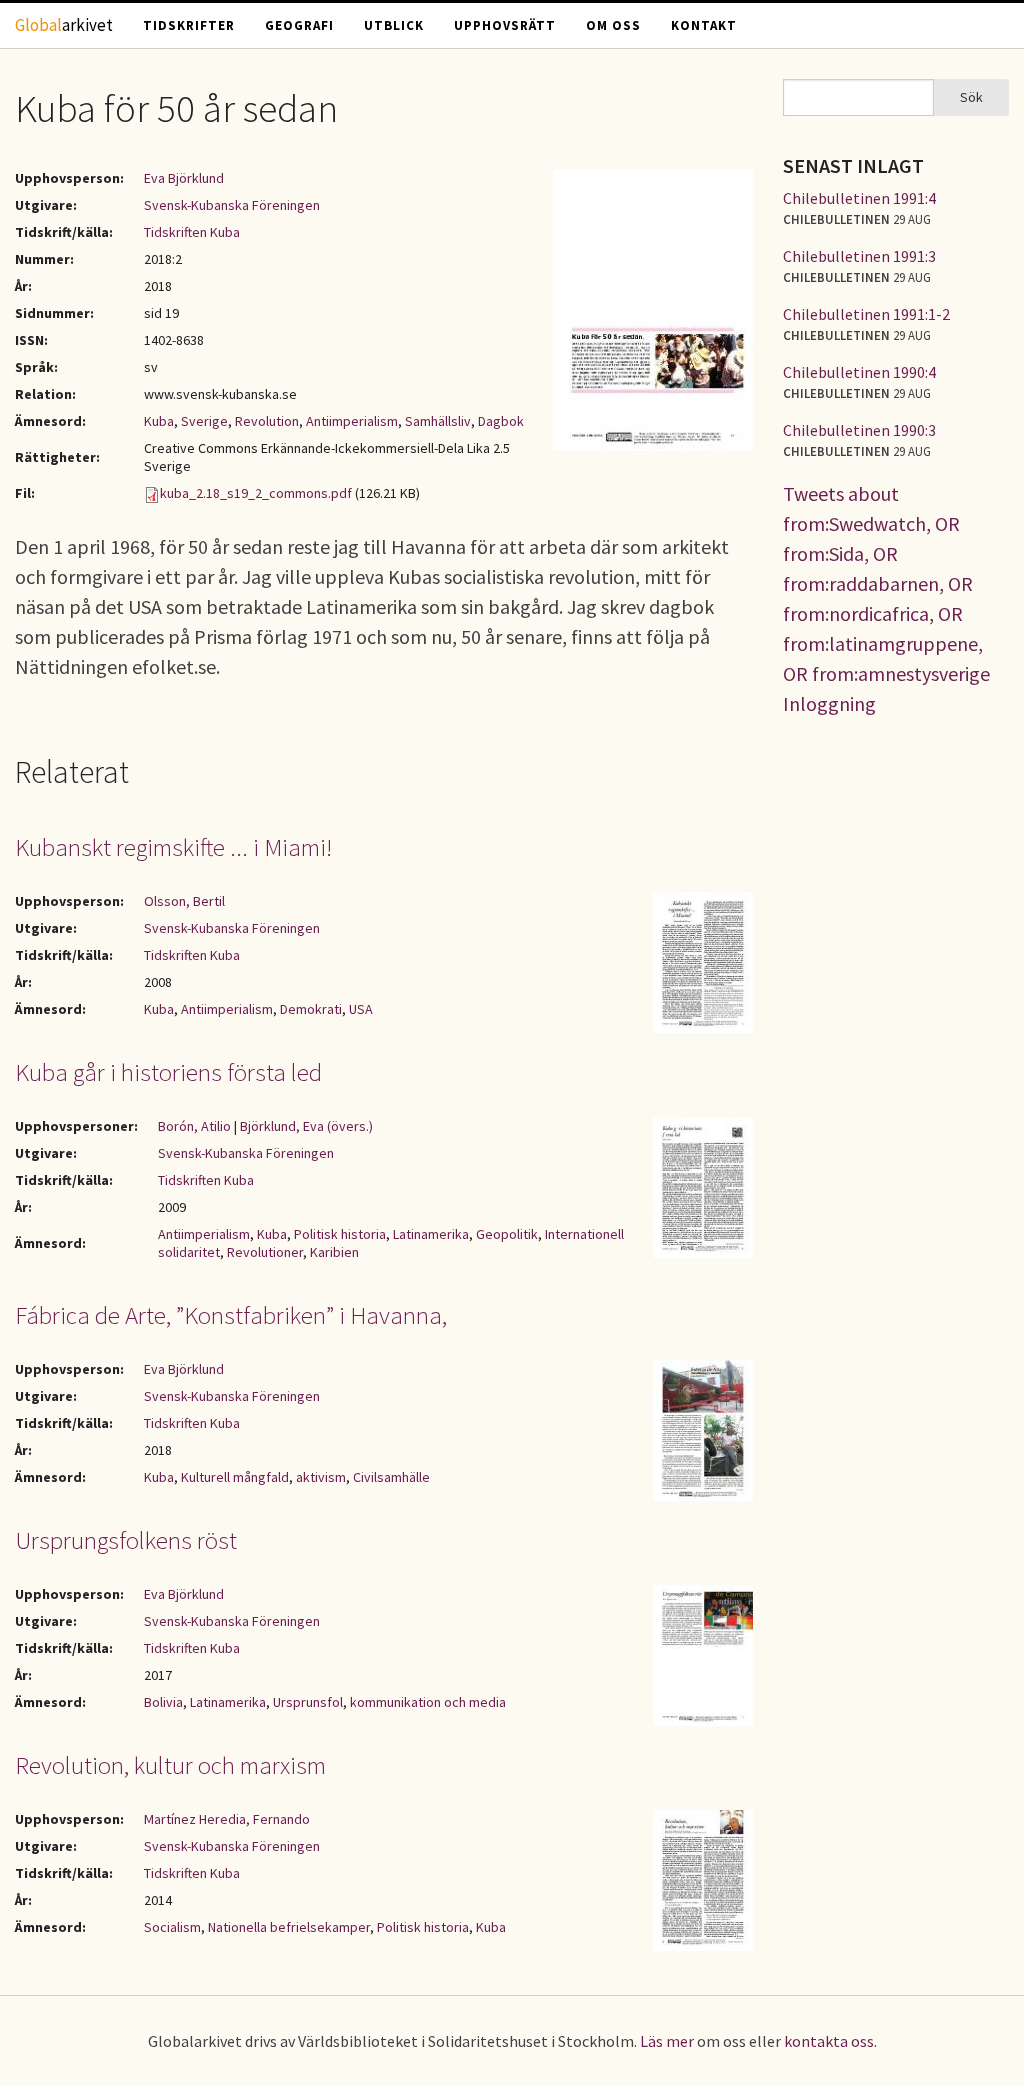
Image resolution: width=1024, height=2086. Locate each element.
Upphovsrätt (505, 25)
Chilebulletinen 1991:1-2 (866, 314)
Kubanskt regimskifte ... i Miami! (173, 847)
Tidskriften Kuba (192, 232)
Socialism (172, 1927)
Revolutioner (265, 1252)
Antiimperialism (352, 421)
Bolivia (163, 1702)
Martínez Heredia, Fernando (227, 1819)
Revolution (267, 421)
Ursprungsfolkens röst (126, 1540)
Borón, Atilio (194, 1126)
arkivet (64, 25)
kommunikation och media (428, 1702)
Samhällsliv (438, 421)
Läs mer (667, 2041)
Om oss (613, 25)
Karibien (334, 1252)
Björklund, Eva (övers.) (306, 1126)
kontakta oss (829, 2041)
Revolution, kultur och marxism (170, 1765)
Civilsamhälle (391, 1477)
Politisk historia (340, 1234)
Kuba (159, 421)
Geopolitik (507, 1234)
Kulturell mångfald (235, 1477)
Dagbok (501, 421)
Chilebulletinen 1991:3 (859, 256)
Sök (971, 97)
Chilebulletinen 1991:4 (859, 198)
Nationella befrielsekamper (289, 1927)
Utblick (394, 25)
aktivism (321, 1477)
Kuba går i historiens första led (168, 1072)
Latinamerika (431, 1234)
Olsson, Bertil (184, 901)
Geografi (299, 25)
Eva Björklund (184, 178)
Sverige (204, 421)
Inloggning (829, 703)
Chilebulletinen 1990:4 (859, 372)
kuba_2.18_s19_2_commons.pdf (256, 493)
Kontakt (704, 25)
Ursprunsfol (308, 1702)
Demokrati (311, 1009)
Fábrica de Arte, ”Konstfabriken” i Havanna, (231, 1315)
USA (361, 1009)
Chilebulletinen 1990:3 (859, 430)
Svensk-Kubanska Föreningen (232, 205)
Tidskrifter (189, 25)
